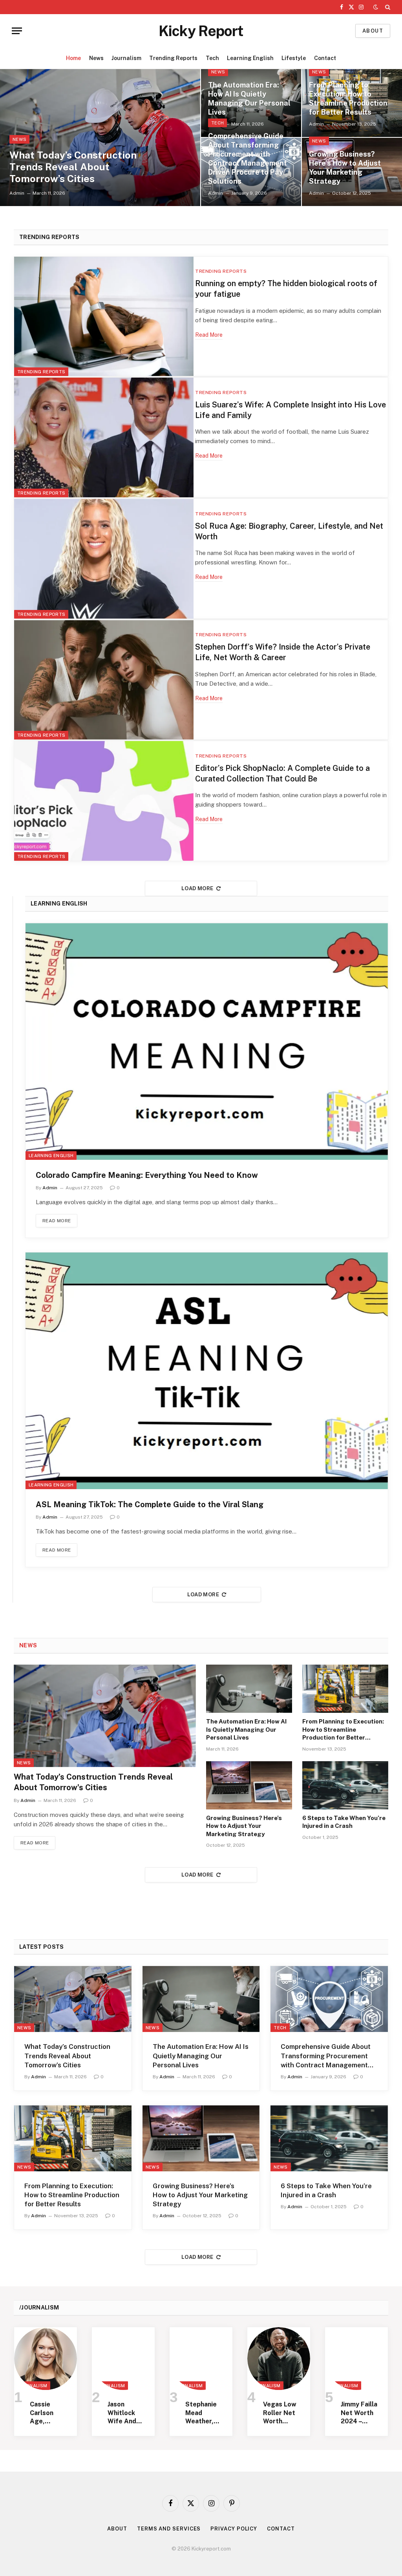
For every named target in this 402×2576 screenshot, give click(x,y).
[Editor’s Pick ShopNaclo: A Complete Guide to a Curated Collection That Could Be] (104, 801)
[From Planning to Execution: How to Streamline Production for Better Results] (345, 1689)
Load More (197, 888)
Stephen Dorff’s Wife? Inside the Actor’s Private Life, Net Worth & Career (283, 652)
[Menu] (17, 31)
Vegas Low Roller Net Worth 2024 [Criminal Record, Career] (280, 2413)
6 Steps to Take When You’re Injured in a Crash (344, 1822)
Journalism (126, 58)
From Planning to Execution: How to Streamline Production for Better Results (348, 99)
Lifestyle (294, 58)
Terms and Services (169, 2529)
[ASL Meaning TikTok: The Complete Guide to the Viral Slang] (207, 1371)
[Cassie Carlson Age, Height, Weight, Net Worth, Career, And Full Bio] (46, 2359)
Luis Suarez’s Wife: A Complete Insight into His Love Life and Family (291, 410)
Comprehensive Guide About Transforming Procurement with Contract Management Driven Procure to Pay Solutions (248, 159)
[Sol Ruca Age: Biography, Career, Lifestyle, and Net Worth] (104, 559)
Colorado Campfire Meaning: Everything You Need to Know (147, 1175)
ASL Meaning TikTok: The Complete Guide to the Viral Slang (150, 1504)
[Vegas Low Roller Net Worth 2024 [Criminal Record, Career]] (279, 2359)
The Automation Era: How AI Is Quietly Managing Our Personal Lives (249, 99)
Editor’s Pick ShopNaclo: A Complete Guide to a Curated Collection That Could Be (282, 773)
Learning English (250, 58)
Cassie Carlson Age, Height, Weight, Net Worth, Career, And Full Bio (48, 2413)
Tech (212, 58)
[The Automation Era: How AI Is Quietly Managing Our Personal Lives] (249, 1689)
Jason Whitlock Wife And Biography (123, 2413)
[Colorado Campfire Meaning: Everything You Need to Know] (207, 1042)
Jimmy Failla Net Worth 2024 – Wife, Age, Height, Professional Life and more (359, 2413)
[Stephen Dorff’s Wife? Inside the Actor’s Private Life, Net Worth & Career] (104, 680)
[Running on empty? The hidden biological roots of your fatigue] (104, 317)
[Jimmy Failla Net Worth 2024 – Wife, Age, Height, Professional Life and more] (356, 2359)
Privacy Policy (234, 2529)
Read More (209, 335)
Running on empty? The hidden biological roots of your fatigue (286, 289)
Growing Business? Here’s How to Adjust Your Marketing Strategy (345, 168)
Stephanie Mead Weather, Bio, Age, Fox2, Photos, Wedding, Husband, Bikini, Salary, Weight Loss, (201, 2413)
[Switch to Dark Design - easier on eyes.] (376, 7)
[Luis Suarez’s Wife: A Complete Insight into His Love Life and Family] (104, 437)
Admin (17, 193)
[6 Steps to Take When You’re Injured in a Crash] (345, 1785)
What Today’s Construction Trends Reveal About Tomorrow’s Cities (73, 167)
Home (73, 58)
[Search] (387, 7)
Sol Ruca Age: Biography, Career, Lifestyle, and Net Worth (289, 531)
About (373, 31)
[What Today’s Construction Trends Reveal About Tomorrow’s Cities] (100, 138)
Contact (325, 58)
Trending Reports (173, 58)
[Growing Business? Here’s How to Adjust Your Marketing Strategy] (249, 1785)
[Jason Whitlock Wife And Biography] (123, 2359)
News (96, 58)
